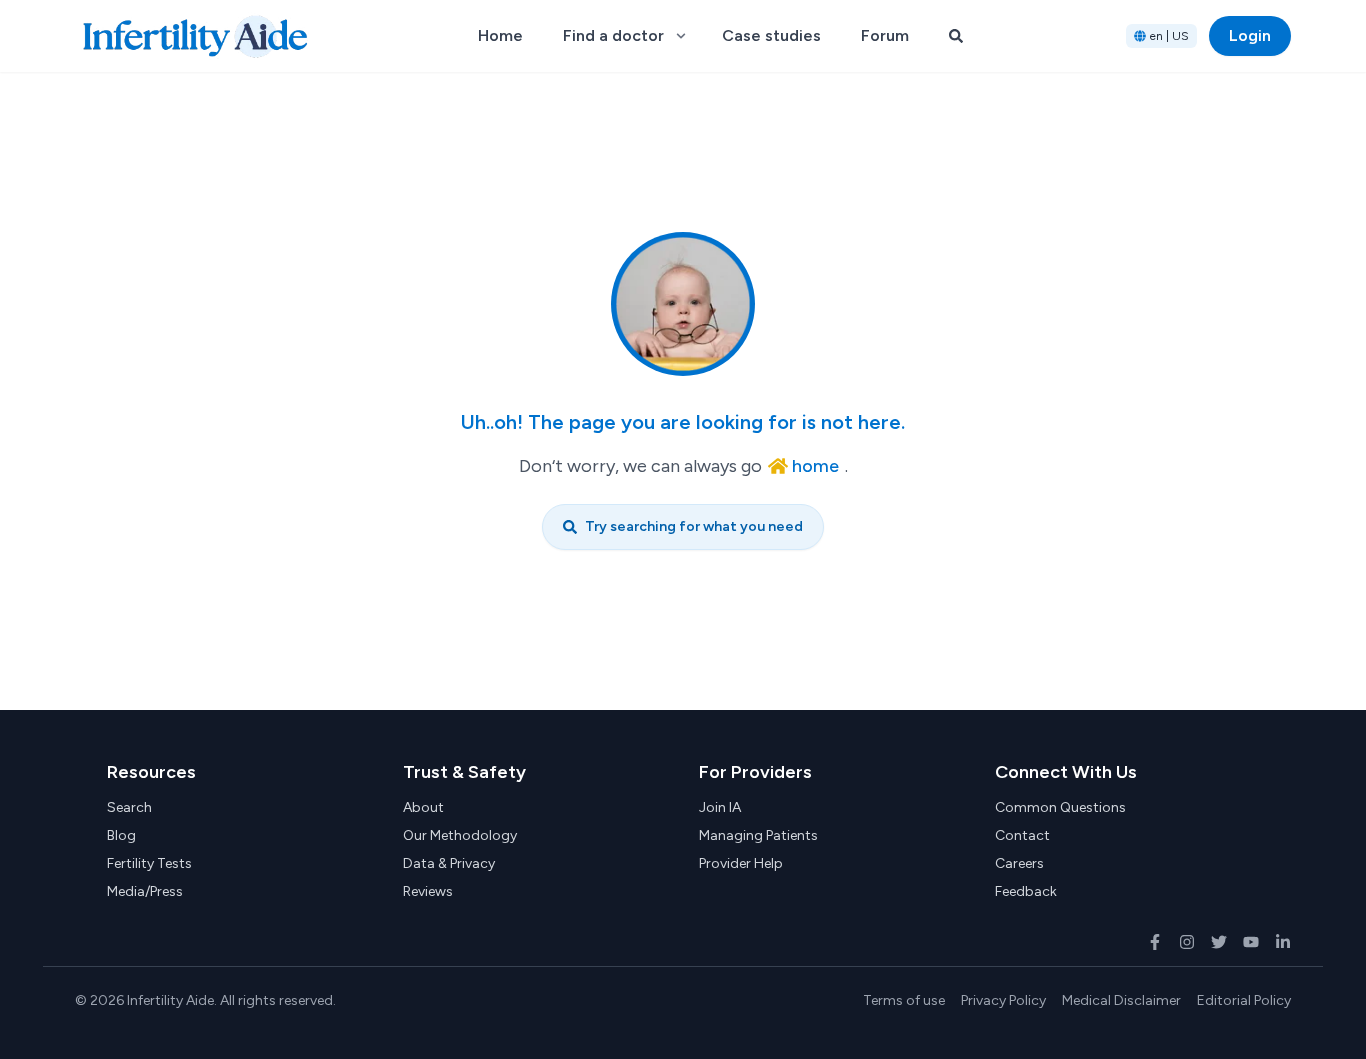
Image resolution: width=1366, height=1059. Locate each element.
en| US (1169, 36)
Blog (121, 835)
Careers (1019, 863)
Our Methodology (460, 835)
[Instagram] (1187, 942)
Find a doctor (613, 35)
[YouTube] (1251, 942)
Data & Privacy (449, 863)
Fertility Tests (149, 863)
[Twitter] (1219, 942)
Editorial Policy (1244, 1000)
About (423, 807)
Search (129, 807)
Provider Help (741, 863)
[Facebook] (1155, 942)
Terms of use (904, 1000)
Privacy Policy (1003, 1000)
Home (500, 35)
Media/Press (145, 891)
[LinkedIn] (1283, 942)
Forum (885, 35)
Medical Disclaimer (1121, 1000)
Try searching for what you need (694, 526)
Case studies (771, 35)
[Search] (956, 36)
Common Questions (1060, 807)
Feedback (1026, 891)
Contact (1022, 835)
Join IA (720, 807)
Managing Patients (758, 835)
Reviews (428, 891)
